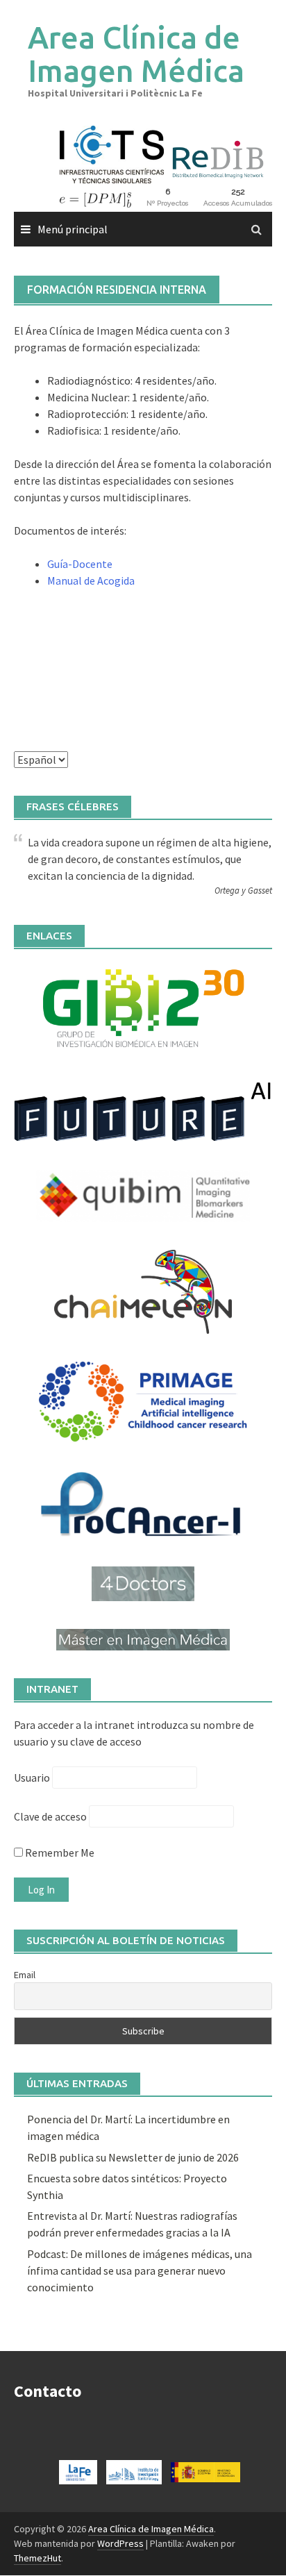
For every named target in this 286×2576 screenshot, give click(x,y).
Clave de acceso (50, 1816)
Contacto (48, 2391)
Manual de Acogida (91, 580)
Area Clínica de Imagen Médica (136, 54)
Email (25, 1975)
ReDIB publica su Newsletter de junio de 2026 (133, 2157)
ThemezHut (37, 2558)
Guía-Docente (80, 564)
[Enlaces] (143, 1007)
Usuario (32, 1778)
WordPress (120, 2543)
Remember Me (59, 1852)
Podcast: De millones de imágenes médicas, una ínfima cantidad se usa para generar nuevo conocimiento (140, 2270)
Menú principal (73, 229)
